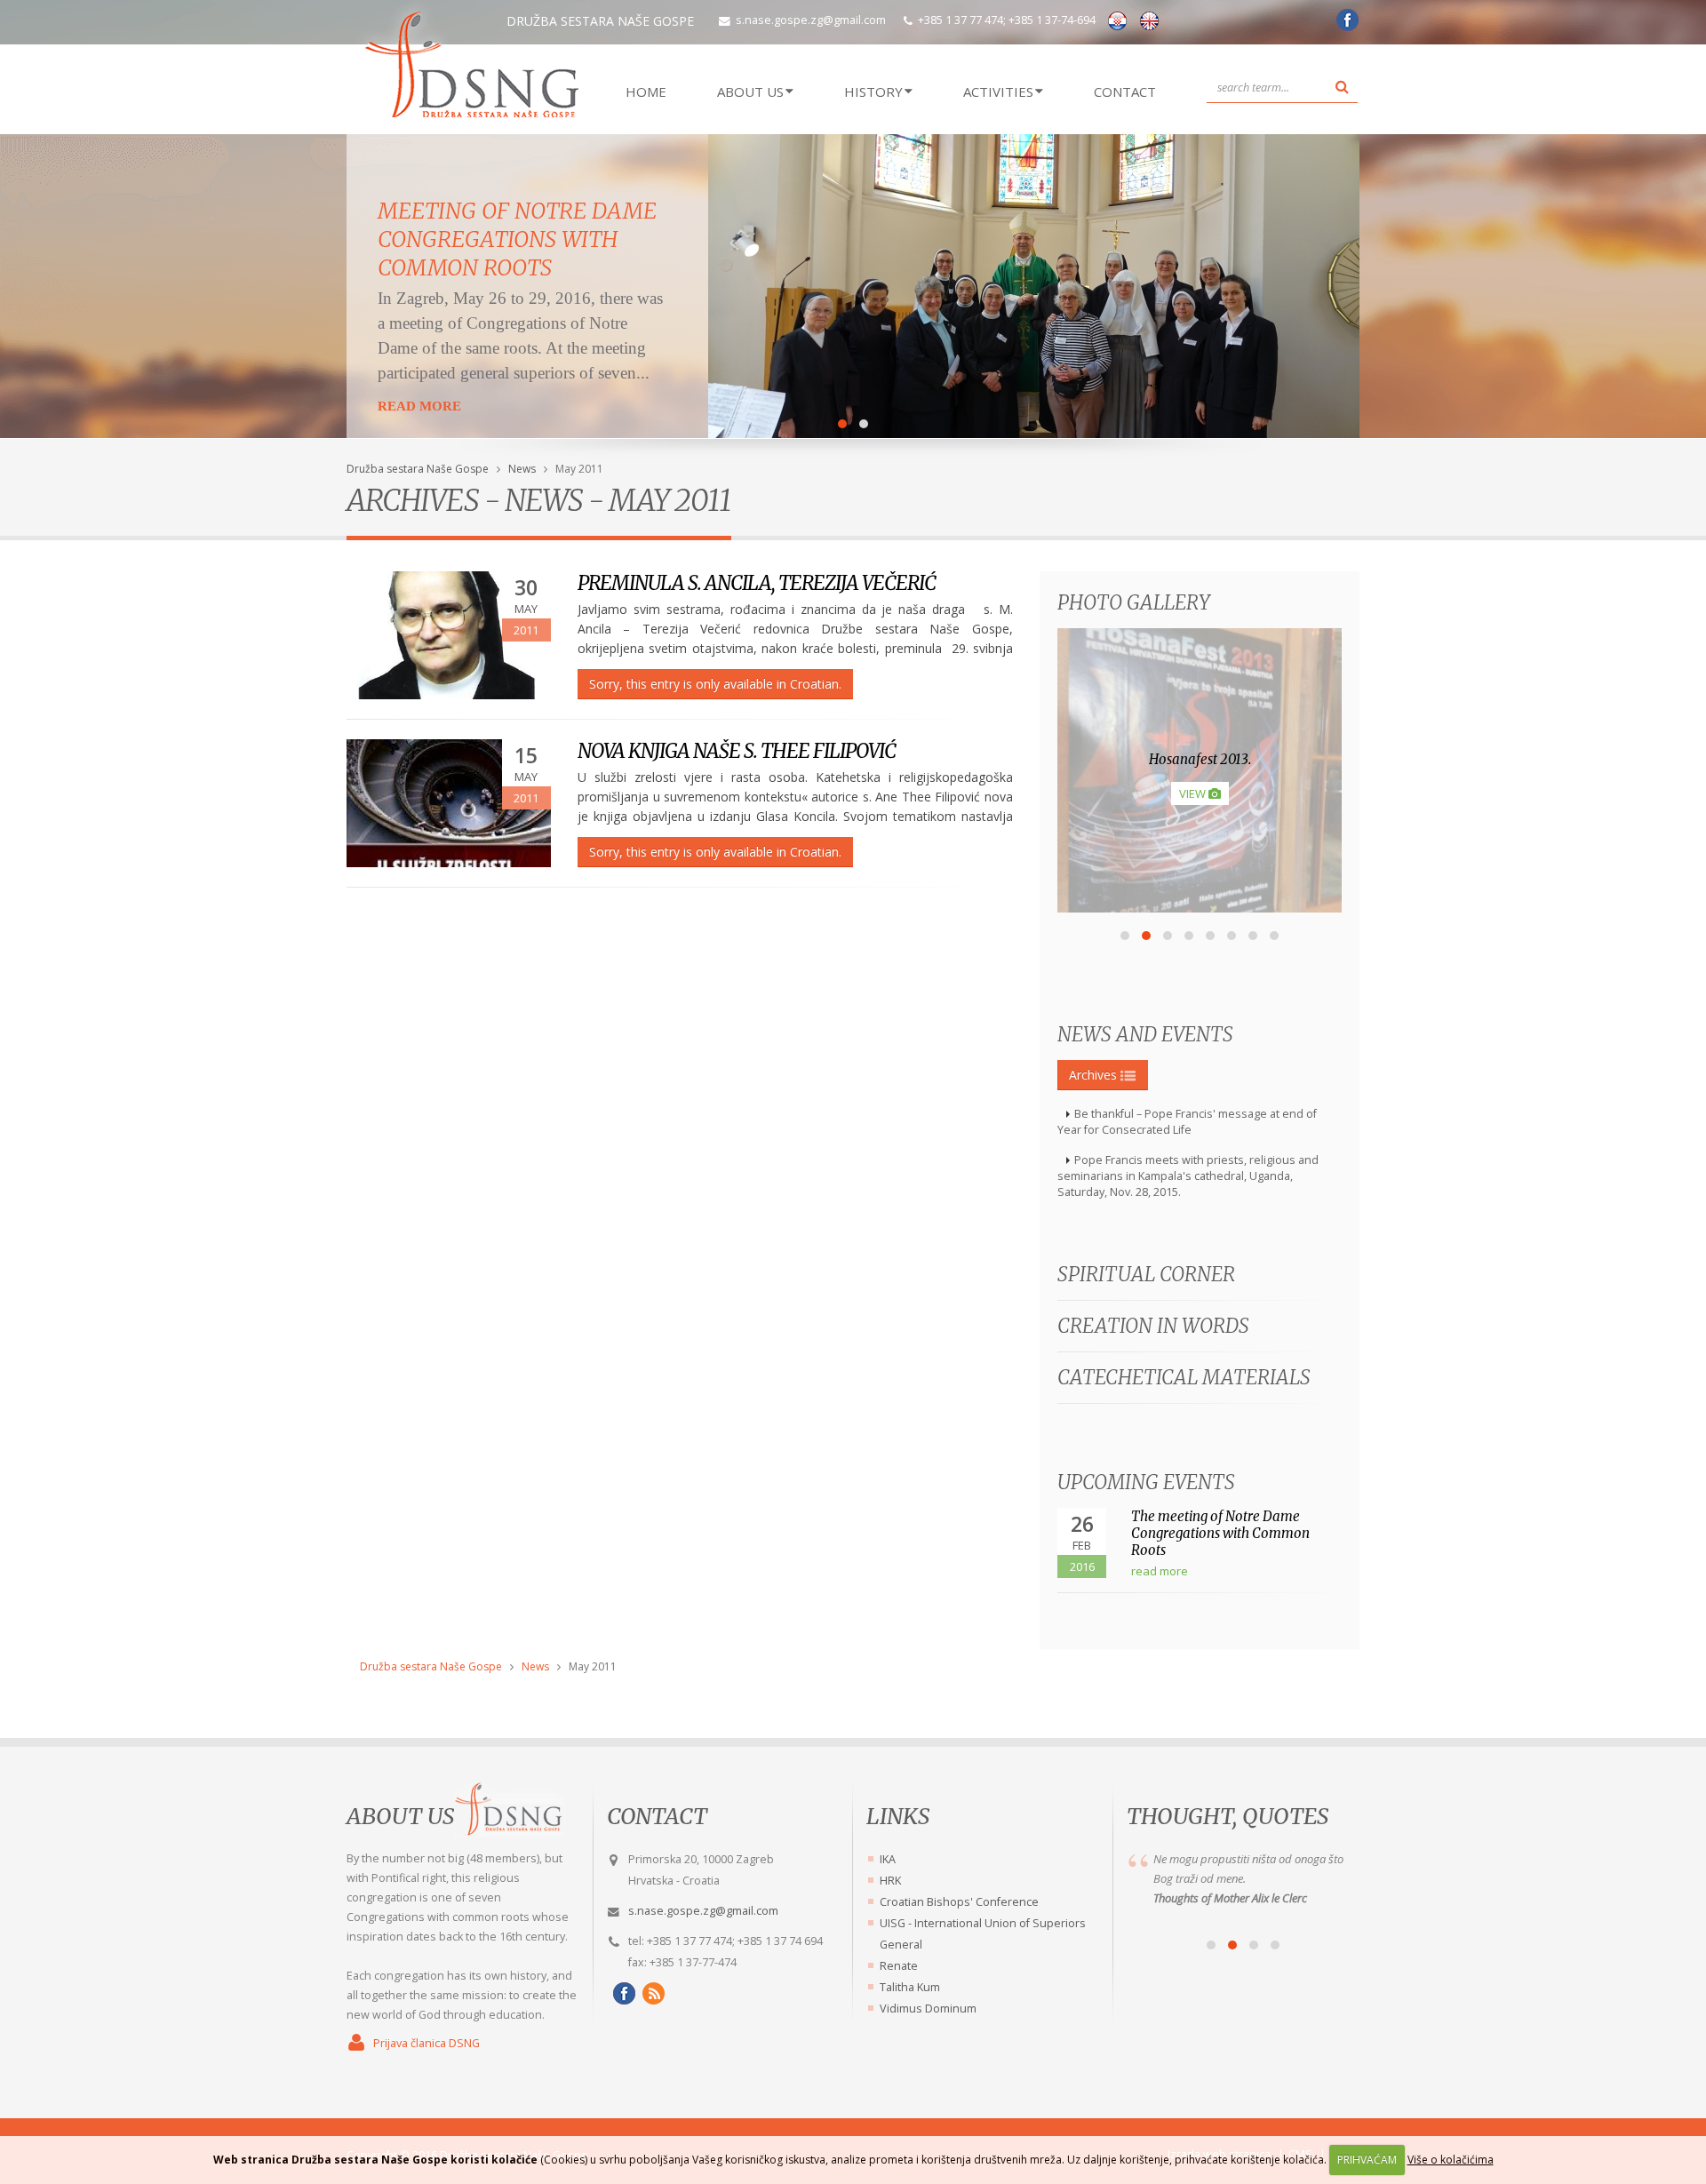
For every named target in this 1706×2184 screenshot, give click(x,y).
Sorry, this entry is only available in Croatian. (715, 684)
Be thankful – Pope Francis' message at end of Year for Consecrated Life (1187, 1122)
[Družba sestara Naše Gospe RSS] (651, 1993)
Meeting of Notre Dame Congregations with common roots (517, 239)
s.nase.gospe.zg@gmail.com (811, 20)
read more (1160, 1571)
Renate (899, 1966)
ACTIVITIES (998, 92)
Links (898, 1816)
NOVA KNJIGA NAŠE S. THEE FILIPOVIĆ (737, 751)
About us (400, 1816)
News (522, 469)
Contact (1125, 92)
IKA (888, 1859)
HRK (890, 1881)
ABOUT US (750, 92)
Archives (1095, 1075)
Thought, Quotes (1228, 1816)
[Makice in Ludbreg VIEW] (1200, 908)
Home (646, 92)
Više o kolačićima (1451, 2160)
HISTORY (873, 92)
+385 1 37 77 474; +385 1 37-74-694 (1007, 20)
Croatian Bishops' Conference (959, 1902)
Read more (419, 406)
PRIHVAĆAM (1367, 2160)
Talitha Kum (910, 1987)
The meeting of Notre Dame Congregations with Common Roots (1220, 1533)
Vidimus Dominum (928, 2009)
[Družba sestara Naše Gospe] (1345, 26)
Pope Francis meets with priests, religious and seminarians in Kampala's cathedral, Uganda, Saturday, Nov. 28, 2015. (1188, 1176)
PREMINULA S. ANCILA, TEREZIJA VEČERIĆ (757, 583)
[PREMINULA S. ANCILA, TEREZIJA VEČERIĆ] (449, 635)
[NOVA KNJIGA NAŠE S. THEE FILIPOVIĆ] (449, 803)
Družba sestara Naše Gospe (418, 469)
